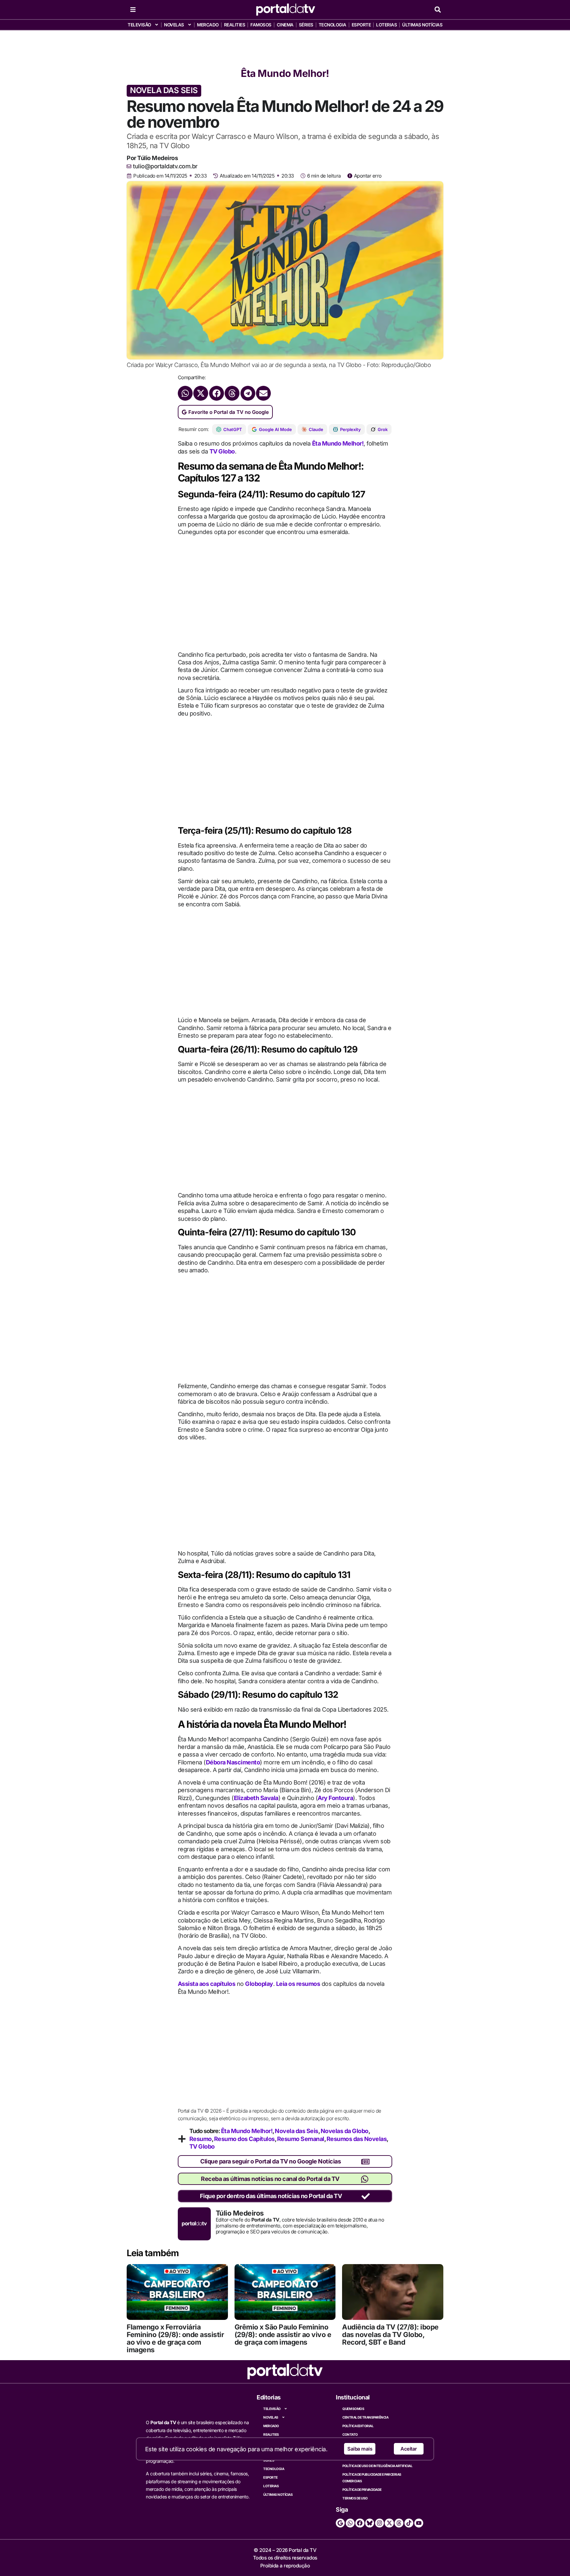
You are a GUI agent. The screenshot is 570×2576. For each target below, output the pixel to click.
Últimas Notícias (422, 25)
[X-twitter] (389, 2523)
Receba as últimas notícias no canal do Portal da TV (270, 2179)
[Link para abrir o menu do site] (133, 10)
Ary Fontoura (335, 1798)
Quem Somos (353, 2409)
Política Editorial (358, 2426)
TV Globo (222, 451)
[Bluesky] (370, 2523)
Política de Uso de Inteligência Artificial (377, 2466)
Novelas (174, 25)
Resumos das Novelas (357, 2139)
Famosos (261, 25)
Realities (235, 25)
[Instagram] (380, 2523)
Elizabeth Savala (256, 1798)
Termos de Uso (355, 2498)
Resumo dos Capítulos (244, 2139)
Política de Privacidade (362, 2490)
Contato (350, 2434)
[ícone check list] (366, 2196)
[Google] (340, 2523)
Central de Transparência (365, 2417)
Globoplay (259, 1984)
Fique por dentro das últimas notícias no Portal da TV (271, 2196)
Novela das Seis (297, 2131)
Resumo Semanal (301, 2139)
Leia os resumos (298, 1984)
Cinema (285, 25)
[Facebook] (360, 2523)
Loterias (386, 25)
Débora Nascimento (233, 1762)
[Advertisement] (285, 47)
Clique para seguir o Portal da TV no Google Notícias (270, 2161)
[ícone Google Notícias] (365, 2162)
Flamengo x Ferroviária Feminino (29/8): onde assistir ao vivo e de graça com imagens (175, 2338)
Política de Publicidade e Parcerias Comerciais (372, 2478)
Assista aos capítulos (207, 1984)
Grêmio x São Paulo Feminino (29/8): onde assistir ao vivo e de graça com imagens (283, 2335)
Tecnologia (332, 25)
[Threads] (399, 2523)
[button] (438, 10)
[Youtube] (419, 2523)
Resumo (201, 2139)
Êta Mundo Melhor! (285, 73)
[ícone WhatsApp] (365, 2179)
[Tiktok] (409, 2523)
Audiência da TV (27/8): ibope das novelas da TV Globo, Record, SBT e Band (390, 2335)
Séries (306, 25)
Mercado (208, 25)
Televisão (139, 25)
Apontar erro (368, 176)
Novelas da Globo (345, 2131)
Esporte (361, 25)
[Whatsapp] (350, 2523)
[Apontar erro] (350, 176)
